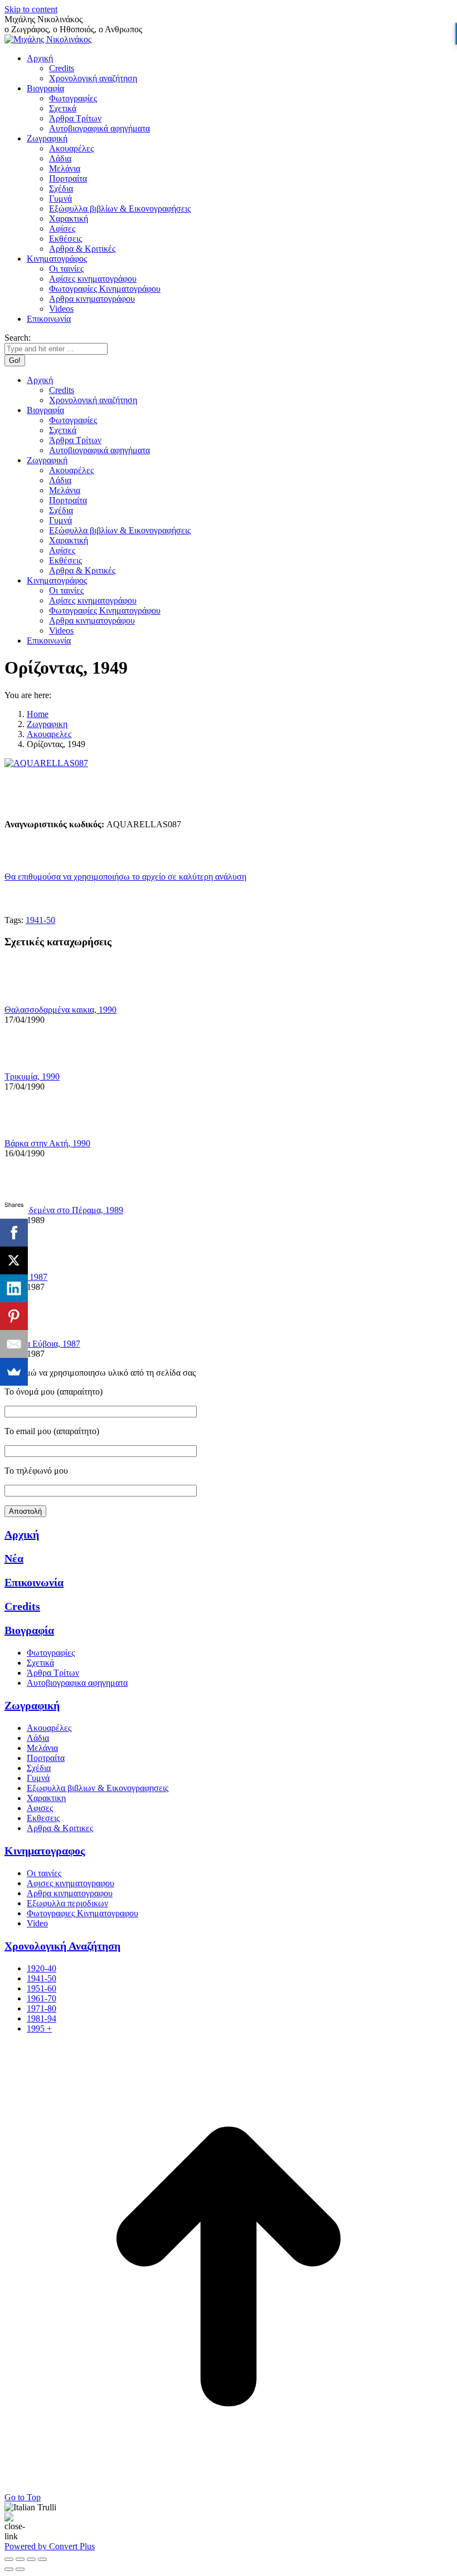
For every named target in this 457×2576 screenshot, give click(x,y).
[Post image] (35, 1000)
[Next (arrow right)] (20, 2569)
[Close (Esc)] (9, 2559)
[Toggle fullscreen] (31, 2559)
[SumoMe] (14, 1372)
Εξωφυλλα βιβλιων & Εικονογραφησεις (98, 1788)
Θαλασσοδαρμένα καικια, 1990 (60, 1010)
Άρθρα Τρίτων (53, 1673)
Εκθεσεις (43, 1818)
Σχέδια (39, 1768)
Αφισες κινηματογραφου (71, 1883)
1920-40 (42, 1968)
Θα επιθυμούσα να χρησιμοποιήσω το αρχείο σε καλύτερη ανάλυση (125, 877)
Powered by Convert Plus (50, 2546)
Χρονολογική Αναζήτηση (62, 1946)
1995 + (39, 2028)
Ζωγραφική (32, 1705)
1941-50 (40, 920)
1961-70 (42, 1998)
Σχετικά (40, 1663)
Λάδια (38, 1738)
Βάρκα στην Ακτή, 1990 (47, 1143)
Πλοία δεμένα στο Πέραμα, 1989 (64, 1210)
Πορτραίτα (46, 1758)
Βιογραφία (29, 1630)
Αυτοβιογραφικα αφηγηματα (77, 1683)
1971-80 (42, 2008)
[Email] (14, 1344)
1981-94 (42, 2018)
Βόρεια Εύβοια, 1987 (42, 1344)
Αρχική (22, 1534)
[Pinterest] (14, 1316)
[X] (14, 1260)
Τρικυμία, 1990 (32, 1076)
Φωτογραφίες (51, 1653)
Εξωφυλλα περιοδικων (67, 1903)
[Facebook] (14, 1233)
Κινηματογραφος (45, 1851)
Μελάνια (42, 1748)
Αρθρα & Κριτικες (60, 1828)
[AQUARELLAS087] (46, 763)
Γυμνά (38, 1778)
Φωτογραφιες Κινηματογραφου (82, 1913)
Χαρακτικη (46, 1798)
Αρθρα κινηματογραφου (70, 1893)
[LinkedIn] (14, 1288)
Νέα (14, 1558)
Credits (22, 1606)
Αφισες (40, 1808)
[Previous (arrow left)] (9, 2569)
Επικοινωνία (34, 1582)
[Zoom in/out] (42, 2559)
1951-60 (42, 1988)
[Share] (20, 2559)
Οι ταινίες (44, 1873)
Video (37, 1923)
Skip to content (31, 9)
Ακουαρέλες (49, 1728)
